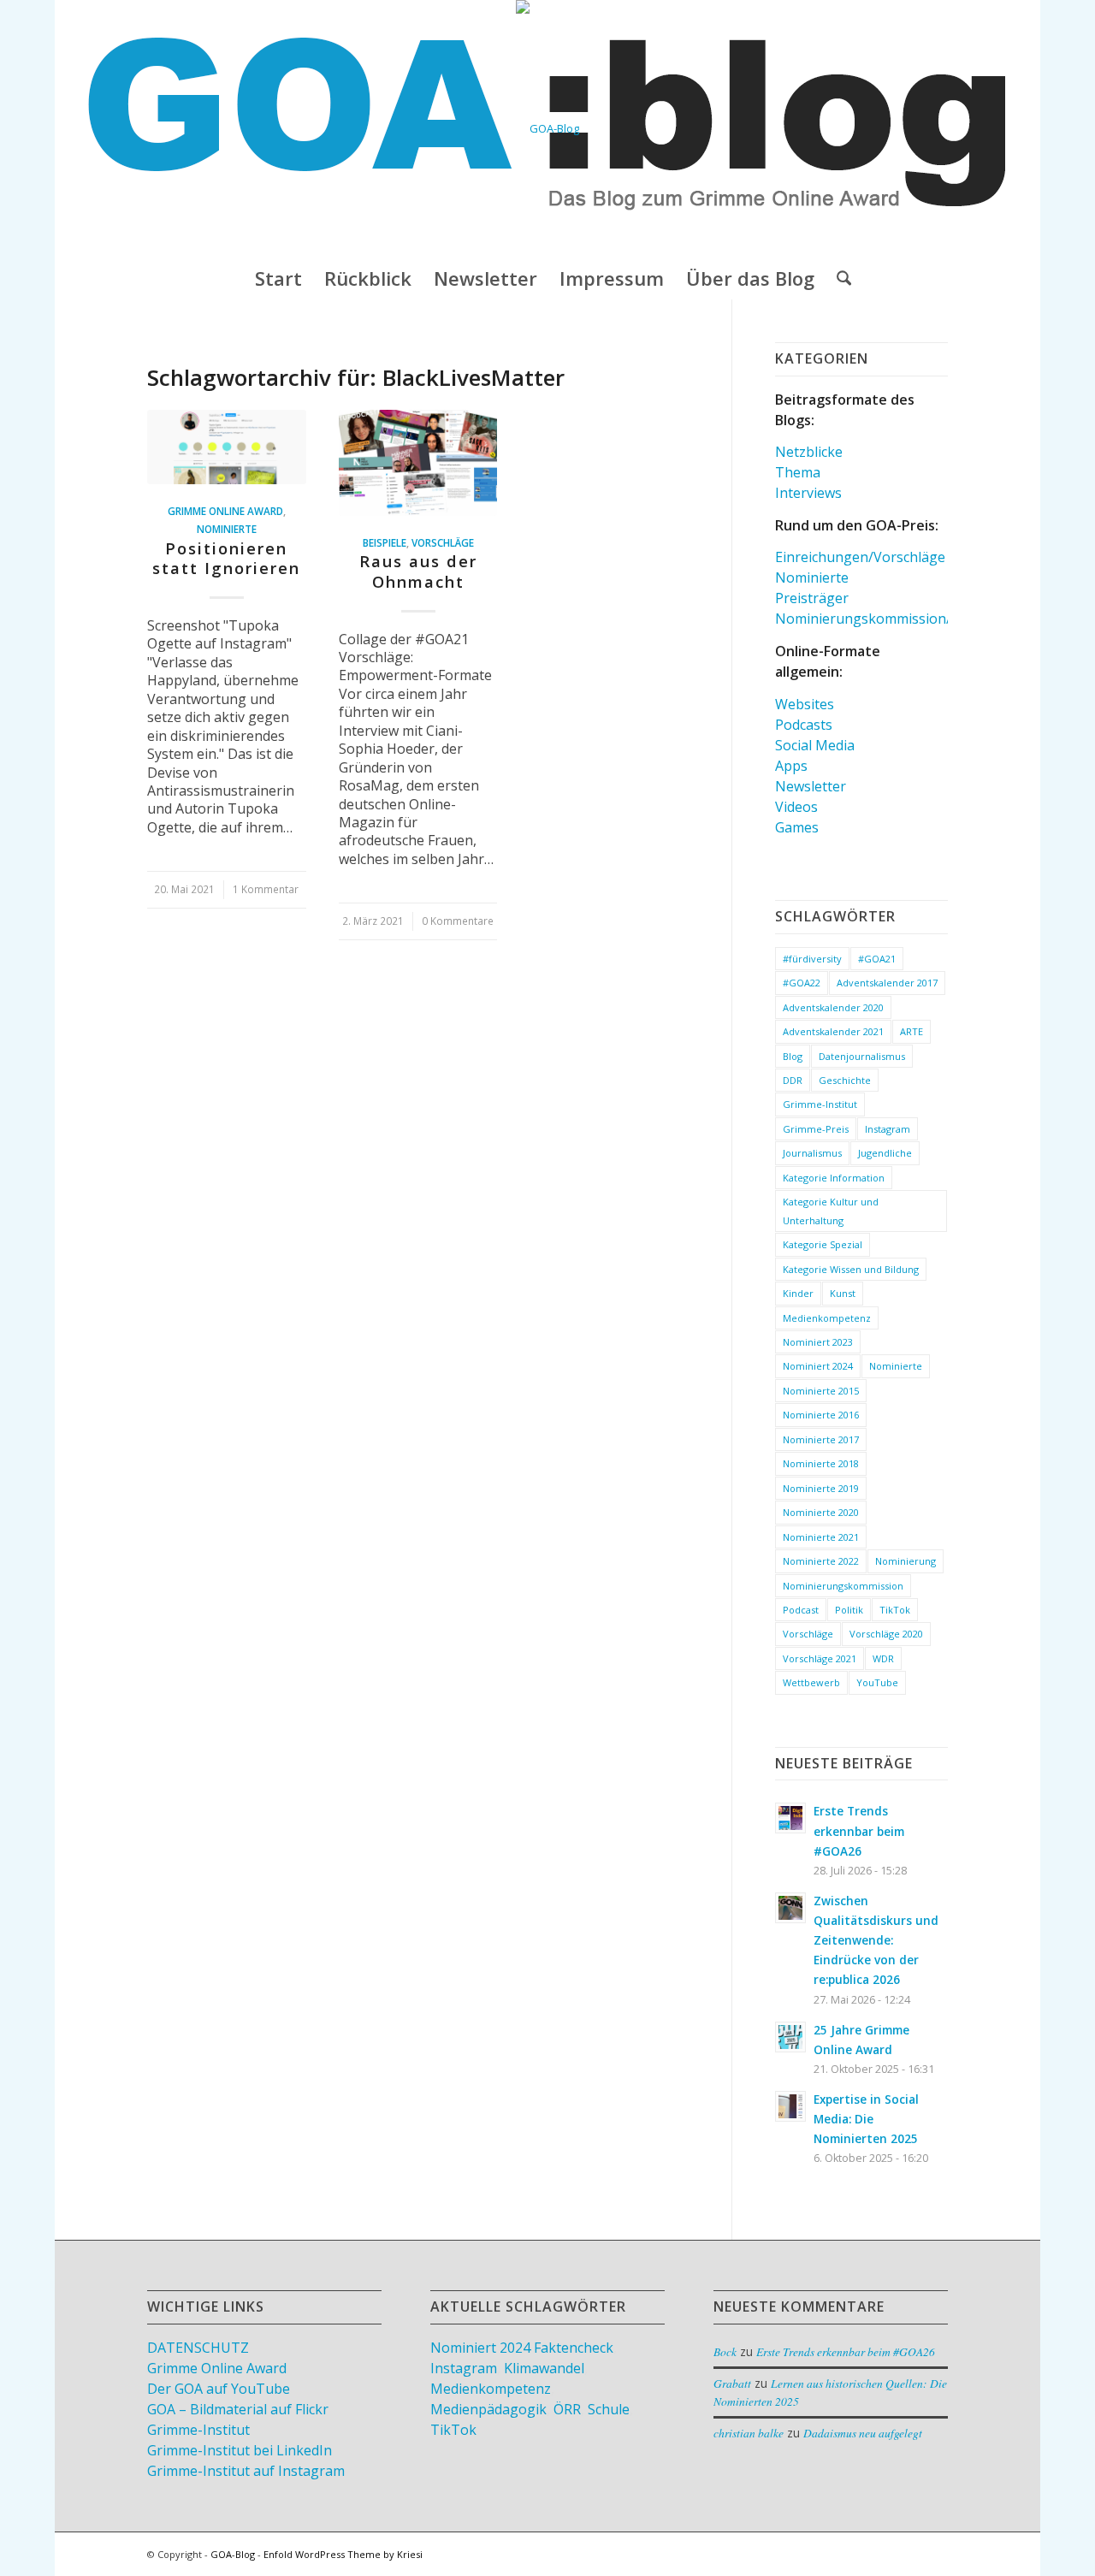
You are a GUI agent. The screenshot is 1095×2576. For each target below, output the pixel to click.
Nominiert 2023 (818, 1342)
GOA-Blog (233, 2554)
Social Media (815, 745)
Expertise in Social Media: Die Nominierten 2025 (866, 2119)
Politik (849, 1610)
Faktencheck (574, 2348)
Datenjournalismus (862, 1056)
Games (797, 827)
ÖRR (567, 2409)
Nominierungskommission (843, 1586)
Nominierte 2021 (821, 1537)
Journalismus (812, 1153)
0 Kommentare (458, 921)
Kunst (843, 1293)
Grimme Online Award (225, 511)
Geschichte (845, 1080)
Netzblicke (809, 452)
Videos (796, 807)
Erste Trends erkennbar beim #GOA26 (859, 1830)
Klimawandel (544, 2368)
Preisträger (812, 598)
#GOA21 (877, 959)
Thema (798, 472)
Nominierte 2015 (821, 1391)
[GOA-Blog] (547, 128)
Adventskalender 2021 (833, 1031)
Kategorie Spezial (823, 1244)
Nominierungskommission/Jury (876, 619)
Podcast (801, 1610)
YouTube (877, 1682)
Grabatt (732, 2383)
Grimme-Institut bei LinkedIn (240, 2450)
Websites (805, 704)
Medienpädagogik (488, 2409)
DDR (793, 1080)
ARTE (912, 1031)
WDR (883, 1658)
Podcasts (804, 725)
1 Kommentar (266, 889)
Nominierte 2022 (821, 1561)
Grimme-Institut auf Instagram (246, 2471)
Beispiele (385, 542)
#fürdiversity (812, 959)
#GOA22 (802, 983)
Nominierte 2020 (821, 1512)
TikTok (895, 1610)
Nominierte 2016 (821, 1415)
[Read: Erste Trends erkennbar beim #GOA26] (790, 1818)
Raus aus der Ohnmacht (418, 571)
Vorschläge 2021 (820, 1658)
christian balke (749, 2433)
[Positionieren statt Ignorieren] (227, 447)
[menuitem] (278, 278)
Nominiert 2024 (818, 1366)
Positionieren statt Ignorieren (226, 559)
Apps (791, 766)
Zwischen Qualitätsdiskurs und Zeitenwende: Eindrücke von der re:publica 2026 (876, 1940)
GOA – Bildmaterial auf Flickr (238, 2409)
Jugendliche (885, 1153)
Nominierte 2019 (821, 1488)
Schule (609, 2409)
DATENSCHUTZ (198, 2348)
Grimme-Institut (820, 1104)
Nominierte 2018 (821, 1463)
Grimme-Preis (816, 1129)
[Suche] (838, 278)
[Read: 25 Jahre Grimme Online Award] (790, 2037)
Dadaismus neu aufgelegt (863, 2433)
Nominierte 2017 (821, 1439)
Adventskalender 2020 (833, 1007)
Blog (793, 1056)
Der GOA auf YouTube (219, 2389)
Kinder (798, 1293)
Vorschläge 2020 (886, 1634)
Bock (725, 2351)
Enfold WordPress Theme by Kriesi (343, 2554)
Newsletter (811, 786)
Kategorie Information (834, 1178)
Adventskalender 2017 (887, 983)
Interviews (808, 493)
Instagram (888, 1129)
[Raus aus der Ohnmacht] (418, 463)
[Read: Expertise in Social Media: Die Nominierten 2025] (790, 2106)
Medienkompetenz (827, 1318)
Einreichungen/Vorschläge (860, 557)
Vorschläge (443, 542)
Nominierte (227, 529)
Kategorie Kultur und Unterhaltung (831, 1211)
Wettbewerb (811, 1682)
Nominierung (906, 1561)
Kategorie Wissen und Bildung (851, 1269)
